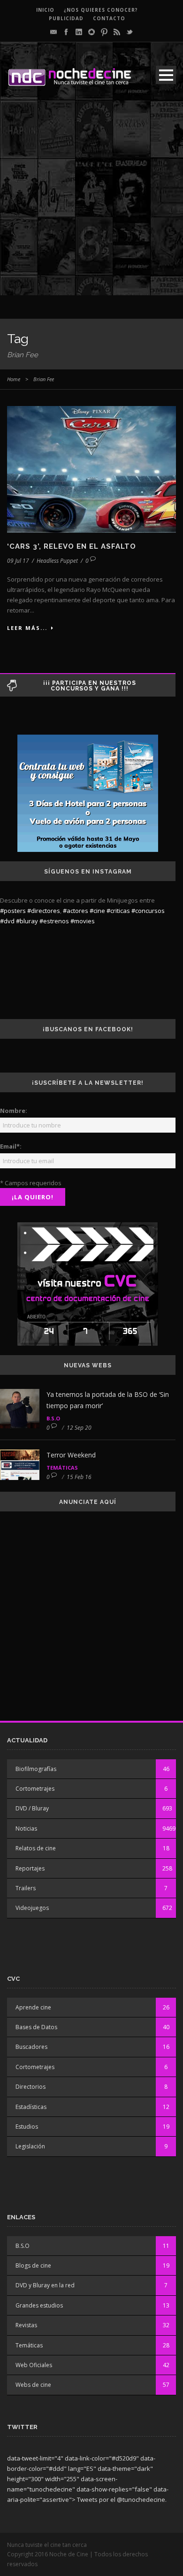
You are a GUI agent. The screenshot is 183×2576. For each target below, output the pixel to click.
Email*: (11, 1146)
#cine (97, 911)
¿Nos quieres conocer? (101, 10)
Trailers (26, 1888)
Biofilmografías (36, 1769)
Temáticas (62, 1468)
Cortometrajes (35, 1789)
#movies (83, 921)
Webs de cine (33, 2385)
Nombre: (14, 1111)
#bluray (27, 921)
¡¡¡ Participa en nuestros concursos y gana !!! (90, 686)
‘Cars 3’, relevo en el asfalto (72, 546)
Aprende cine (33, 2007)
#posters (13, 911)
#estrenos (54, 921)
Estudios (27, 2127)
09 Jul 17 (18, 561)
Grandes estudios (39, 2305)
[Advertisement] (91, 204)
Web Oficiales (34, 2365)
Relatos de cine (36, 1848)
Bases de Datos (36, 2027)
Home (14, 379)
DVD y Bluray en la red (45, 2285)
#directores (44, 911)
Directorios (30, 2087)
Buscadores (31, 2047)
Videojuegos (32, 1908)
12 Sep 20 (79, 1428)
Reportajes (30, 1868)
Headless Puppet (57, 561)
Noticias (26, 1828)
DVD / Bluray (32, 1808)
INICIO (45, 10)
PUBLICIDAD (66, 18)
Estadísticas (31, 2107)
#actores (76, 911)
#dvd (7, 921)
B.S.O (53, 1418)
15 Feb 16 (79, 1477)
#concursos (148, 911)
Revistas (26, 2325)
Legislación (30, 2146)
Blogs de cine (33, 2265)
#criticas (118, 911)
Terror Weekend (71, 1455)
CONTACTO (109, 18)
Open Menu (166, 75)
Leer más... (27, 628)
